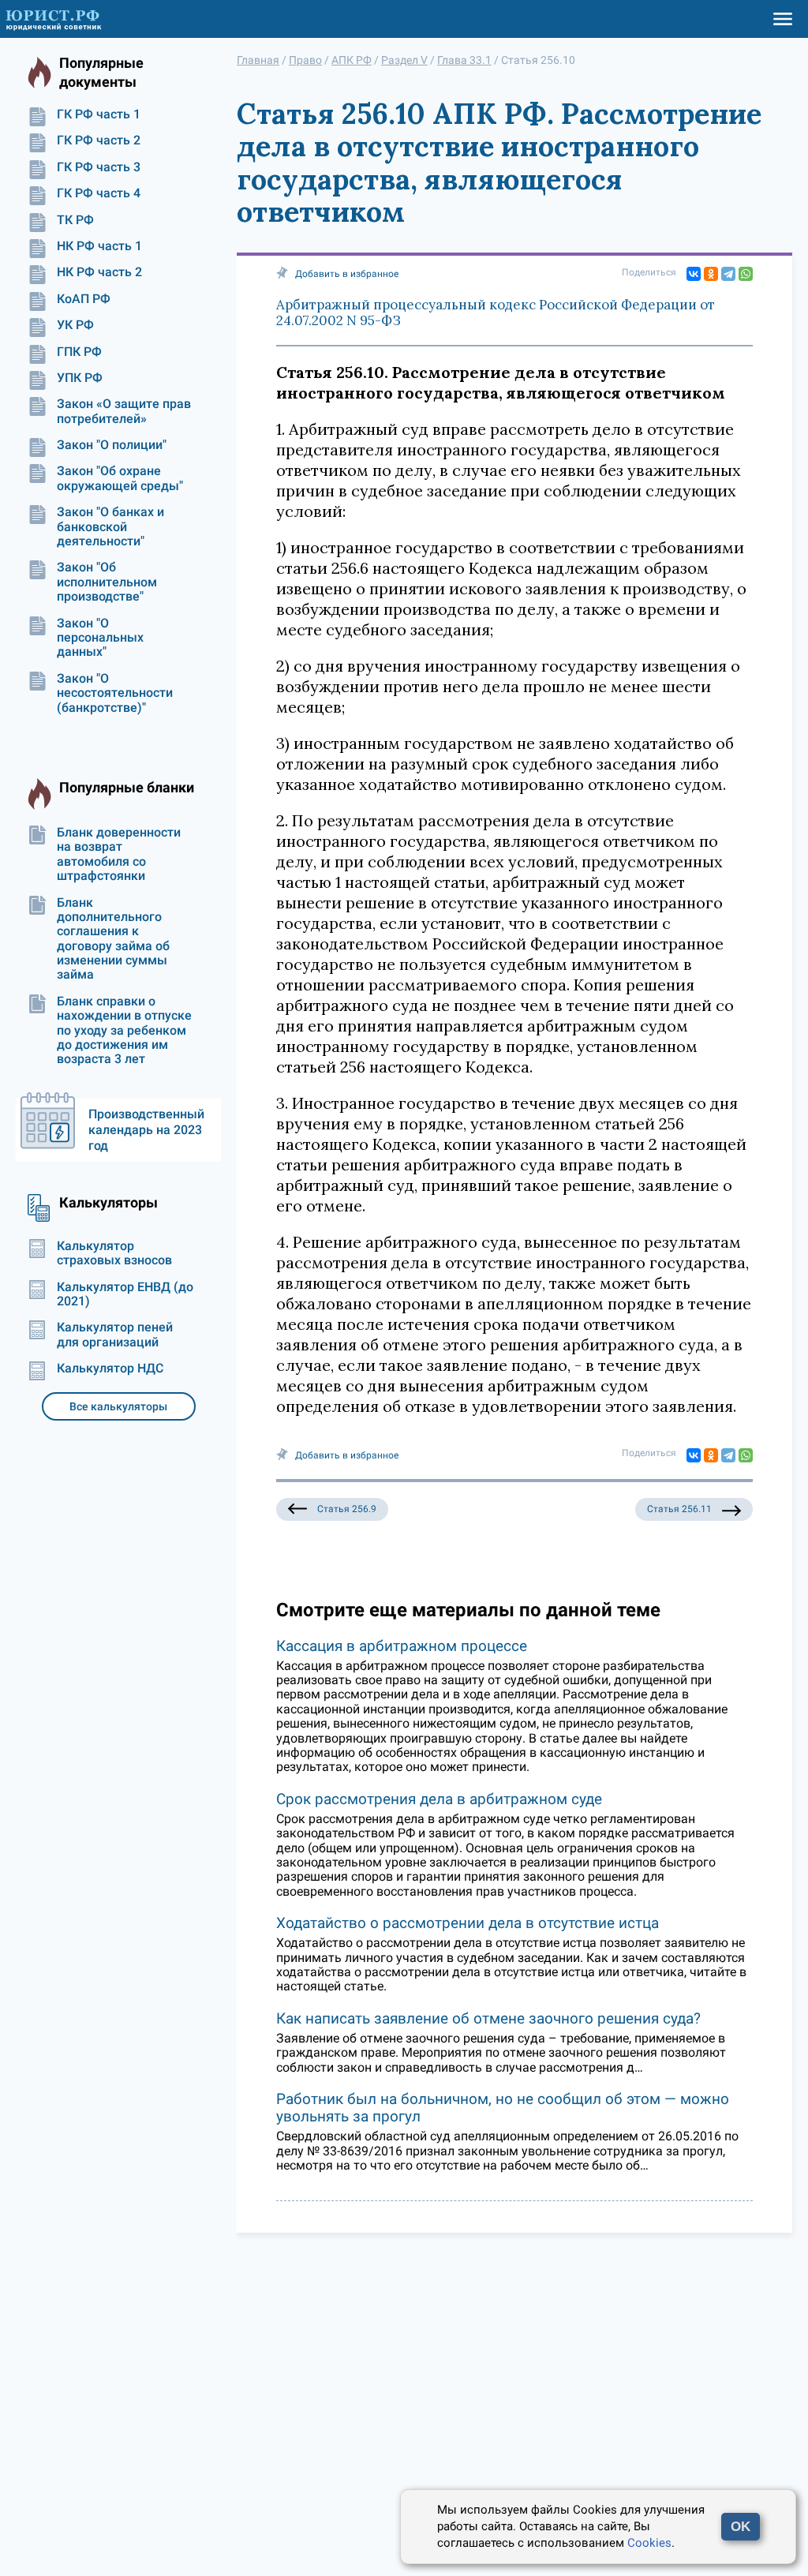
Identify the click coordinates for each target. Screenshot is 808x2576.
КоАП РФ (84, 299)
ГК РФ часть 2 (99, 140)
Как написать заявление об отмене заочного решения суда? (488, 2018)
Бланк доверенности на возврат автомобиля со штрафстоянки (119, 854)
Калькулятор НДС (110, 1368)
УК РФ (75, 325)
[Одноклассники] (711, 274)
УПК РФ (80, 378)
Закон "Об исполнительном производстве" (107, 582)
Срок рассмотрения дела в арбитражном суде (439, 1799)
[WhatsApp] (746, 274)
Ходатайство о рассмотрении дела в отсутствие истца (468, 1923)
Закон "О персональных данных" (100, 638)
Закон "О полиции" (112, 445)
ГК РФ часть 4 (99, 193)
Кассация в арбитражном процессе (402, 1646)
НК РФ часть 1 (99, 246)
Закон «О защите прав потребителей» (124, 411)
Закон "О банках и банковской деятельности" (110, 527)
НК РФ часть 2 (99, 272)
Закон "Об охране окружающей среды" (120, 478)
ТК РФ (75, 220)
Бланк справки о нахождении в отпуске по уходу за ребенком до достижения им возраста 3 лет (124, 1031)
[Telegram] (728, 274)
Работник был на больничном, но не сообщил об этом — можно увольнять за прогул (503, 2108)
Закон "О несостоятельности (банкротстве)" (115, 693)
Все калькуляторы (118, 1406)
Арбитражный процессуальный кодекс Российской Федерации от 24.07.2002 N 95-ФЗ (496, 313)
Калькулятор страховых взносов (114, 1253)
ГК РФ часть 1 (99, 114)
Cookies (649, 2543)
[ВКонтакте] (694, 274)
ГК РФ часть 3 (99, 167)
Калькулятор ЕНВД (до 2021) (125, 1294)
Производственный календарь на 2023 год (146, 1130)
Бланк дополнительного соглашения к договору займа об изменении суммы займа (113, 939)
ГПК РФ (79, 352)
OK (741, 2527)
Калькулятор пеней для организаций (115, 1335)
